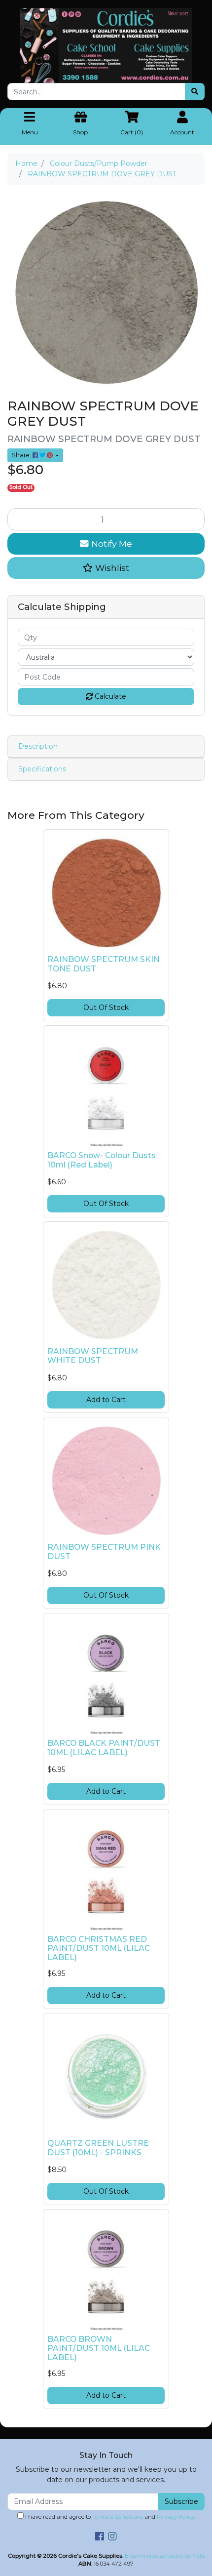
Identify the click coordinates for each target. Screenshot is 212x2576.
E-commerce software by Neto (165, 2556)
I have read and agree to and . (109, 2517)
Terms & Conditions (118, 2517)
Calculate (109, 696)
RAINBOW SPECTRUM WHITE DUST (93, 1356)
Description (38, 746)
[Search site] (195, 92)
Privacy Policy (176, 2517)
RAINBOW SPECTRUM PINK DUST (104, 1552)
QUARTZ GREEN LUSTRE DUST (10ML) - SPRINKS (98, 2148)
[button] (106, 568)
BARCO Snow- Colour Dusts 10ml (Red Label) (102, 1160)
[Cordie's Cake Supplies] (106, 45)
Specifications (42, 769)
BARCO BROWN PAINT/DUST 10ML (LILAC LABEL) (99, 2349)
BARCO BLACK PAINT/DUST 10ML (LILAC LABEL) (104, 1748)
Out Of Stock (106, 1007)
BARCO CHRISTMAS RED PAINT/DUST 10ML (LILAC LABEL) (99, 1949)
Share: (22, 455)
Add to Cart (106, 1400)
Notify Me (110, 543)
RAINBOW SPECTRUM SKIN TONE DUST (104, 964)
